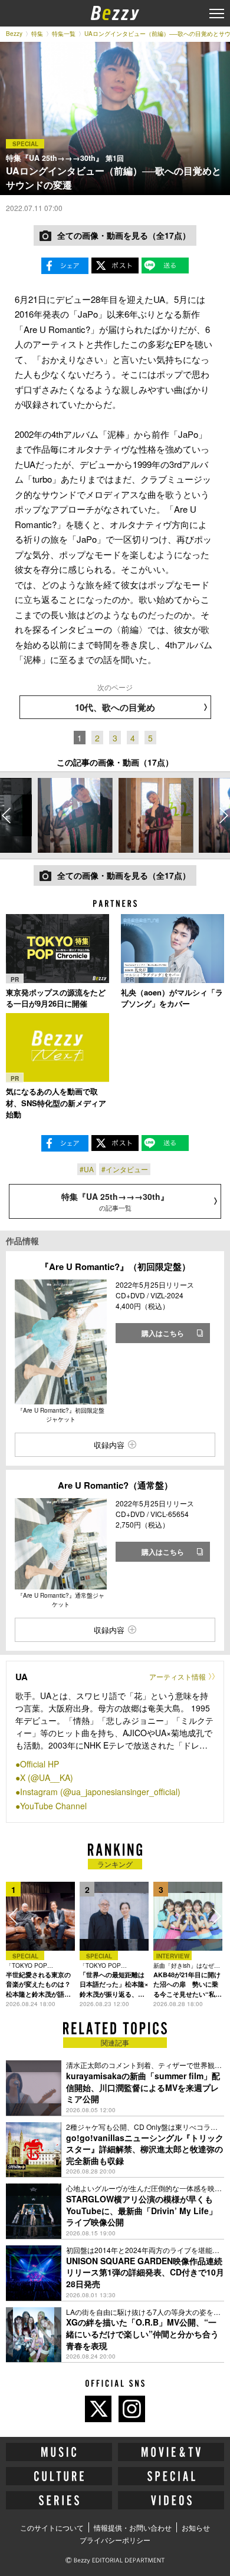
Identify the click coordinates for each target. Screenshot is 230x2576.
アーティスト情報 (178, 1676)
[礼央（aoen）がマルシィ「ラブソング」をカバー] (172, 948)
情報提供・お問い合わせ (133, 2527)
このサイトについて (52, 2527)
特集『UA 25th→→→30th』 (115, 1201)
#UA (87, 1169)
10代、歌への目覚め (115, 707)
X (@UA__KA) (47, 1777)
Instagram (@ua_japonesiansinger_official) (100, 1792)
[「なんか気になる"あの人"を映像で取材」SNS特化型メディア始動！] (57, 1048)
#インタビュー (125, 1169)
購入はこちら (163, 1333)
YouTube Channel (53, 1806)
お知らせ (196, 2527)
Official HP (40, 1764)
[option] (75, 815)
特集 (37, 34)
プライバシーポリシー (115, 2540)
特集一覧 (64, 34)
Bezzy (14, 34)
